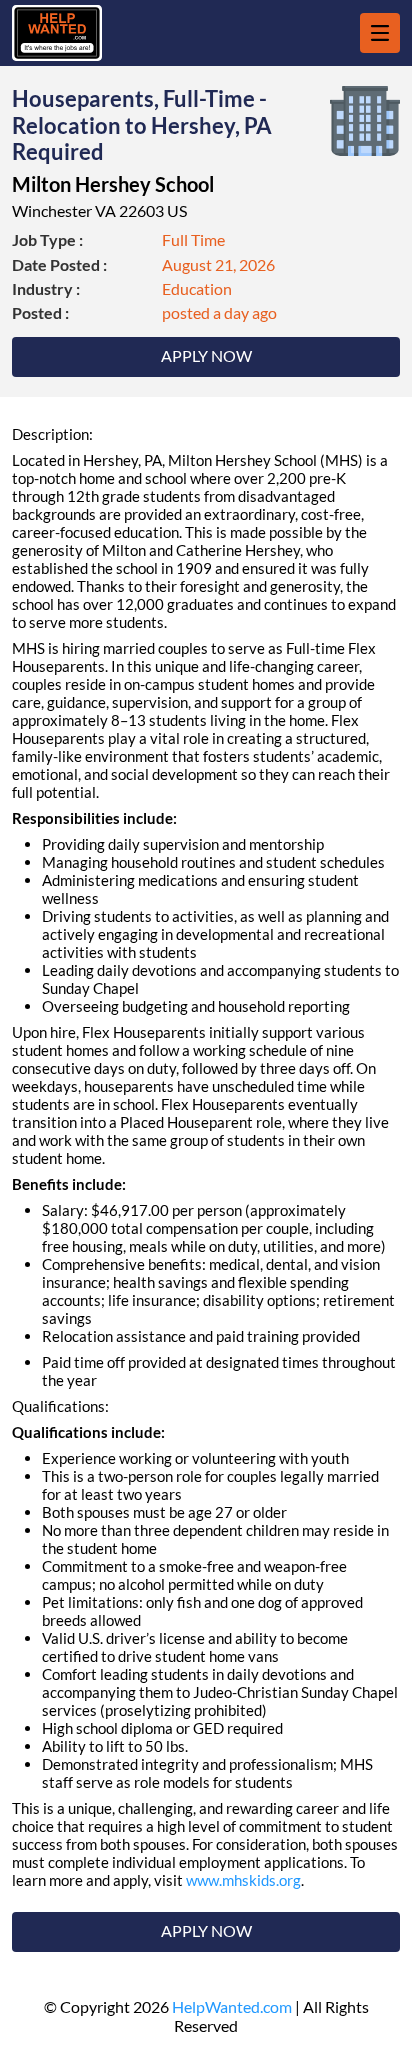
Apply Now (206, 355)
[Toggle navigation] (380, 33)
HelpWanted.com (232, 2006)
